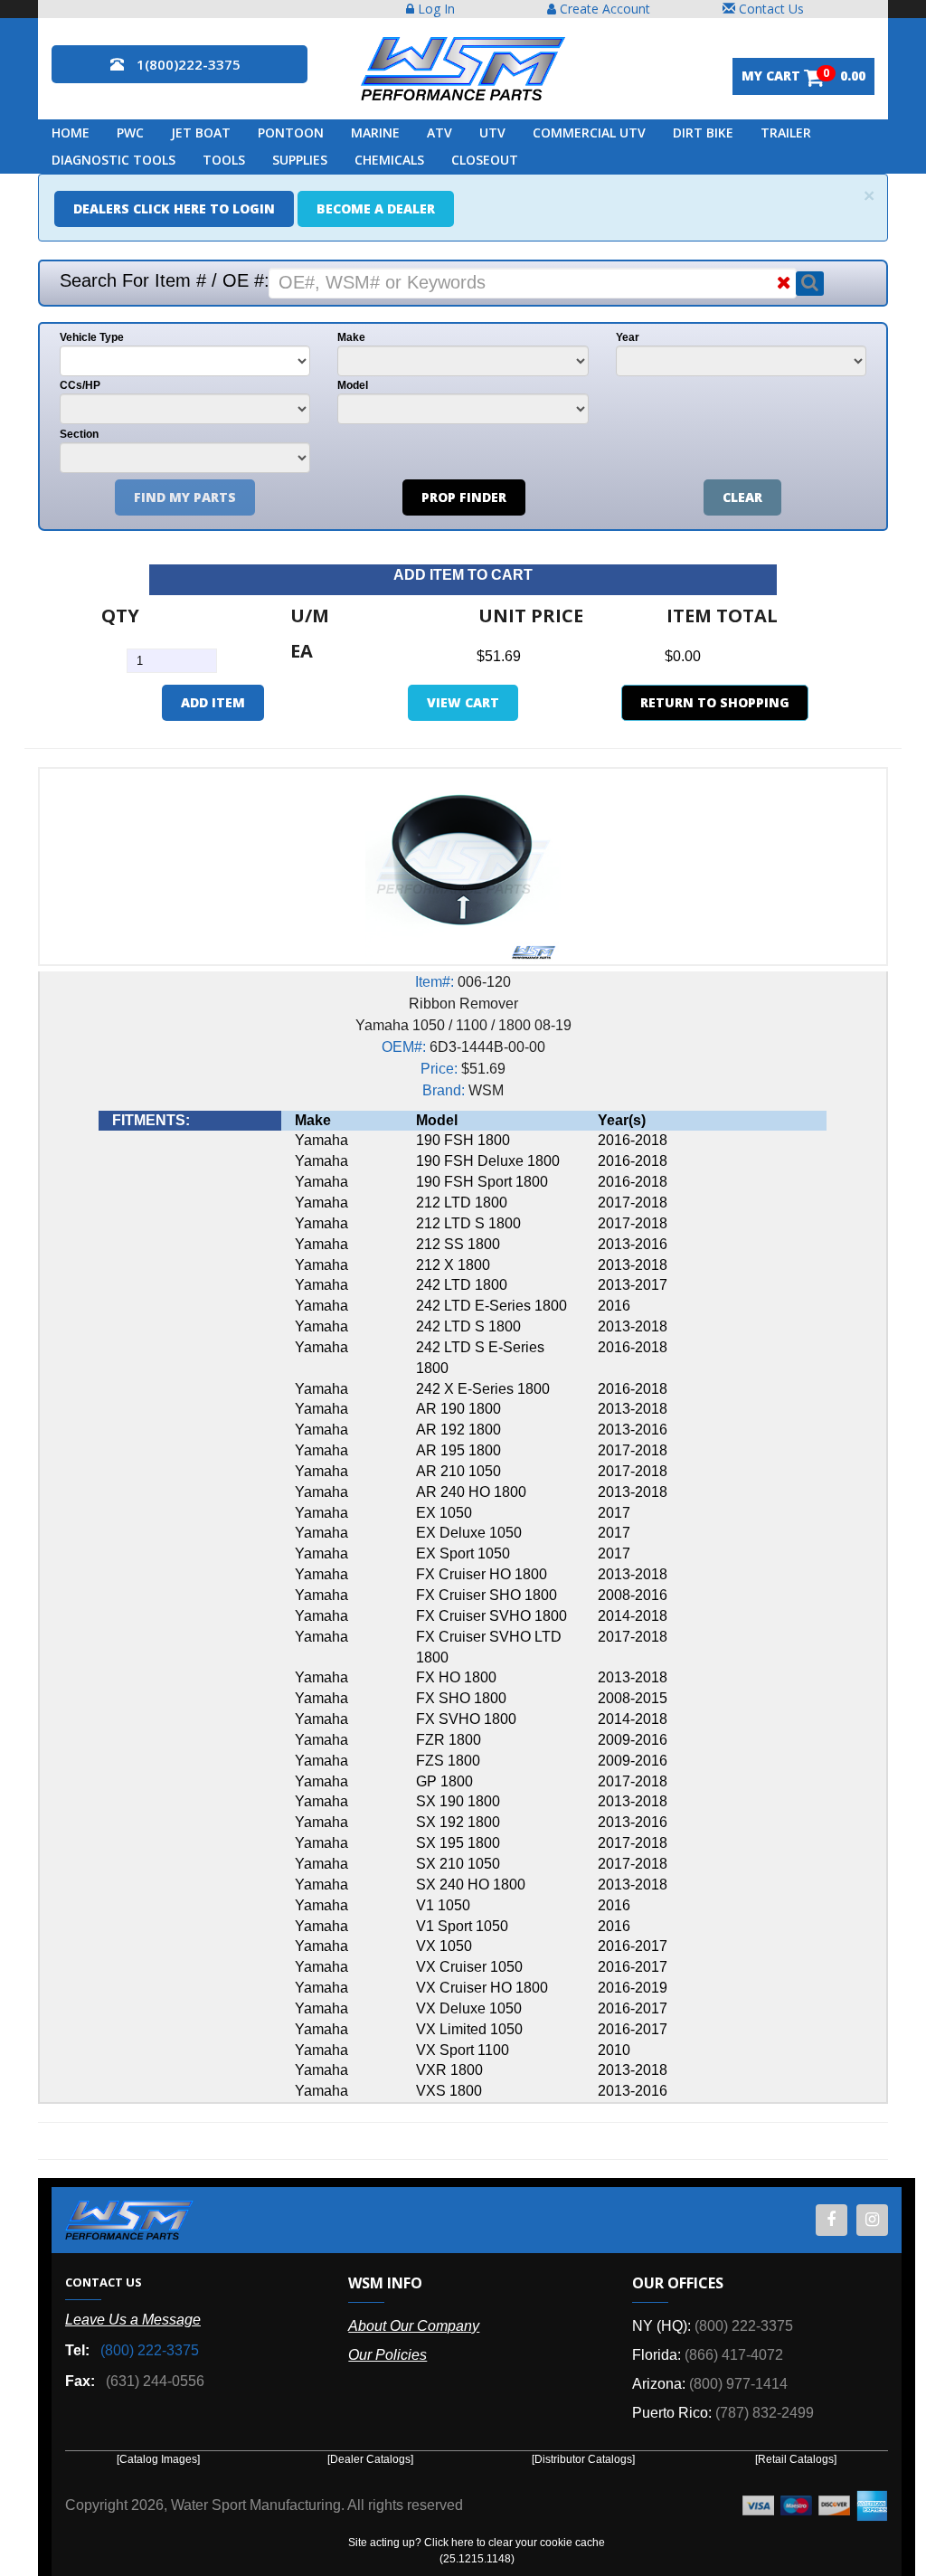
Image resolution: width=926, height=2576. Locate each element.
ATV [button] (439, 133)
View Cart (463, 702)
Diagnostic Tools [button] (113, 160)
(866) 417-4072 (734, 2355)
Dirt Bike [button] (703, 133)
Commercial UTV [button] (589, 133)
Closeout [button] (485, 160)
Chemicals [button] (389, 160)
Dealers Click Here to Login (174, 208)
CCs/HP (80, 385)
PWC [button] (130, 133)
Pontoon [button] (291, 133)
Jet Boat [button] (201, 133)
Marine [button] (375, 133)
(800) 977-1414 (738, 2384)
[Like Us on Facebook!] (832, 2220)
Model (353, 385)
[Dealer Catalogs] (370, 2459)
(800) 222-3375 (150, 2350)
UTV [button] (492, 133)
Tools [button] (224, 160)
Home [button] (71, 133)
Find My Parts (185, 497)
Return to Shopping (715, 702)
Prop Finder (464, 497)
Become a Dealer (376, 208)
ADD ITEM (213, 702)
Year (628, 337)
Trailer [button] (786, 133)
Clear (742, 497)
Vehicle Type (92, 337)
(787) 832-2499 (765, 2413)
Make (351, 337)
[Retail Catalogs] (796, 2459)
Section (79, 434)
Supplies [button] (300, 160)
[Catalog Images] (158, 2459)
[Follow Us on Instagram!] (872, 2220)
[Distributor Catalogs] (583, 2459)
